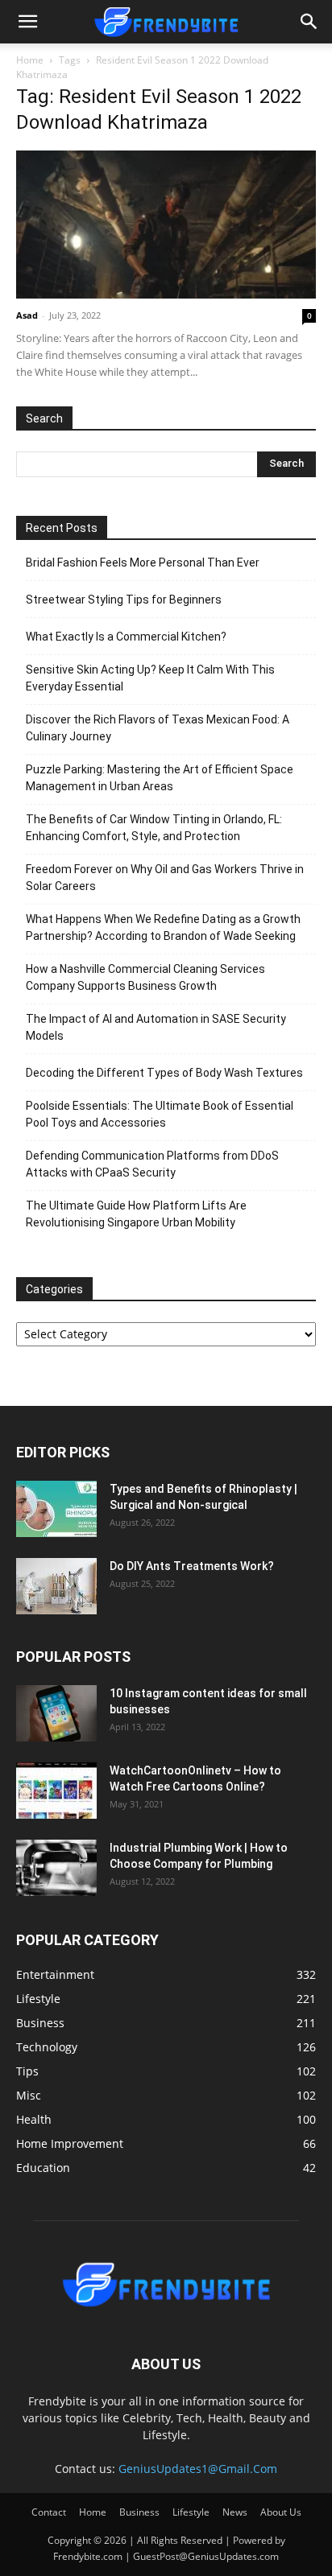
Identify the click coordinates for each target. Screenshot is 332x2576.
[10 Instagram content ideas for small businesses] (56, 1713)
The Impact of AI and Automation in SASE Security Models (156, 1027)
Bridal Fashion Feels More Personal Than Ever (143, 563)
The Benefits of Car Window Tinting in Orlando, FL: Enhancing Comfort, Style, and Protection (154, 828)
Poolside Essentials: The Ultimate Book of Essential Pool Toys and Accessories (160, 1114)
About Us (281, 2512)
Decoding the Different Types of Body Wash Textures (164, 1073)
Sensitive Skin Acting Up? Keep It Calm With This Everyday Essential (150, 678)
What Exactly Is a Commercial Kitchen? (126, 637)
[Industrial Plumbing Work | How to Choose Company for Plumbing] (56, 1868)
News (235, 2512)
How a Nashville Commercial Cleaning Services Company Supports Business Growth (145, 977)
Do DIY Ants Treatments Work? (192, 1566)
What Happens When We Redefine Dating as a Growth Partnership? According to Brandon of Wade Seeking (163, 927)
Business (139, 2512)
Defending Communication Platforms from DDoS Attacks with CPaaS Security (152, 1164)
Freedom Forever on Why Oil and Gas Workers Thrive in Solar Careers (165, 878)
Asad (27, 315)
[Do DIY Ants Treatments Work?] (56, 1586)
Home (30, 60)
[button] (27, 22)
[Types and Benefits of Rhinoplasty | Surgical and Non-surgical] (56, 1509)
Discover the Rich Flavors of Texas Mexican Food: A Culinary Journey (158, 728)
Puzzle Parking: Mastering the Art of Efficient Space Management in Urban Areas (160, 778)
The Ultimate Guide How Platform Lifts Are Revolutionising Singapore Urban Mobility (136, 1214)
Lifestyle (191, 2512)
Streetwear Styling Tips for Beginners (124, 600)
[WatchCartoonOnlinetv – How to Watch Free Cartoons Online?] (56, 1791)
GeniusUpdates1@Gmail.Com (198, 2469)
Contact (49, 2512)
